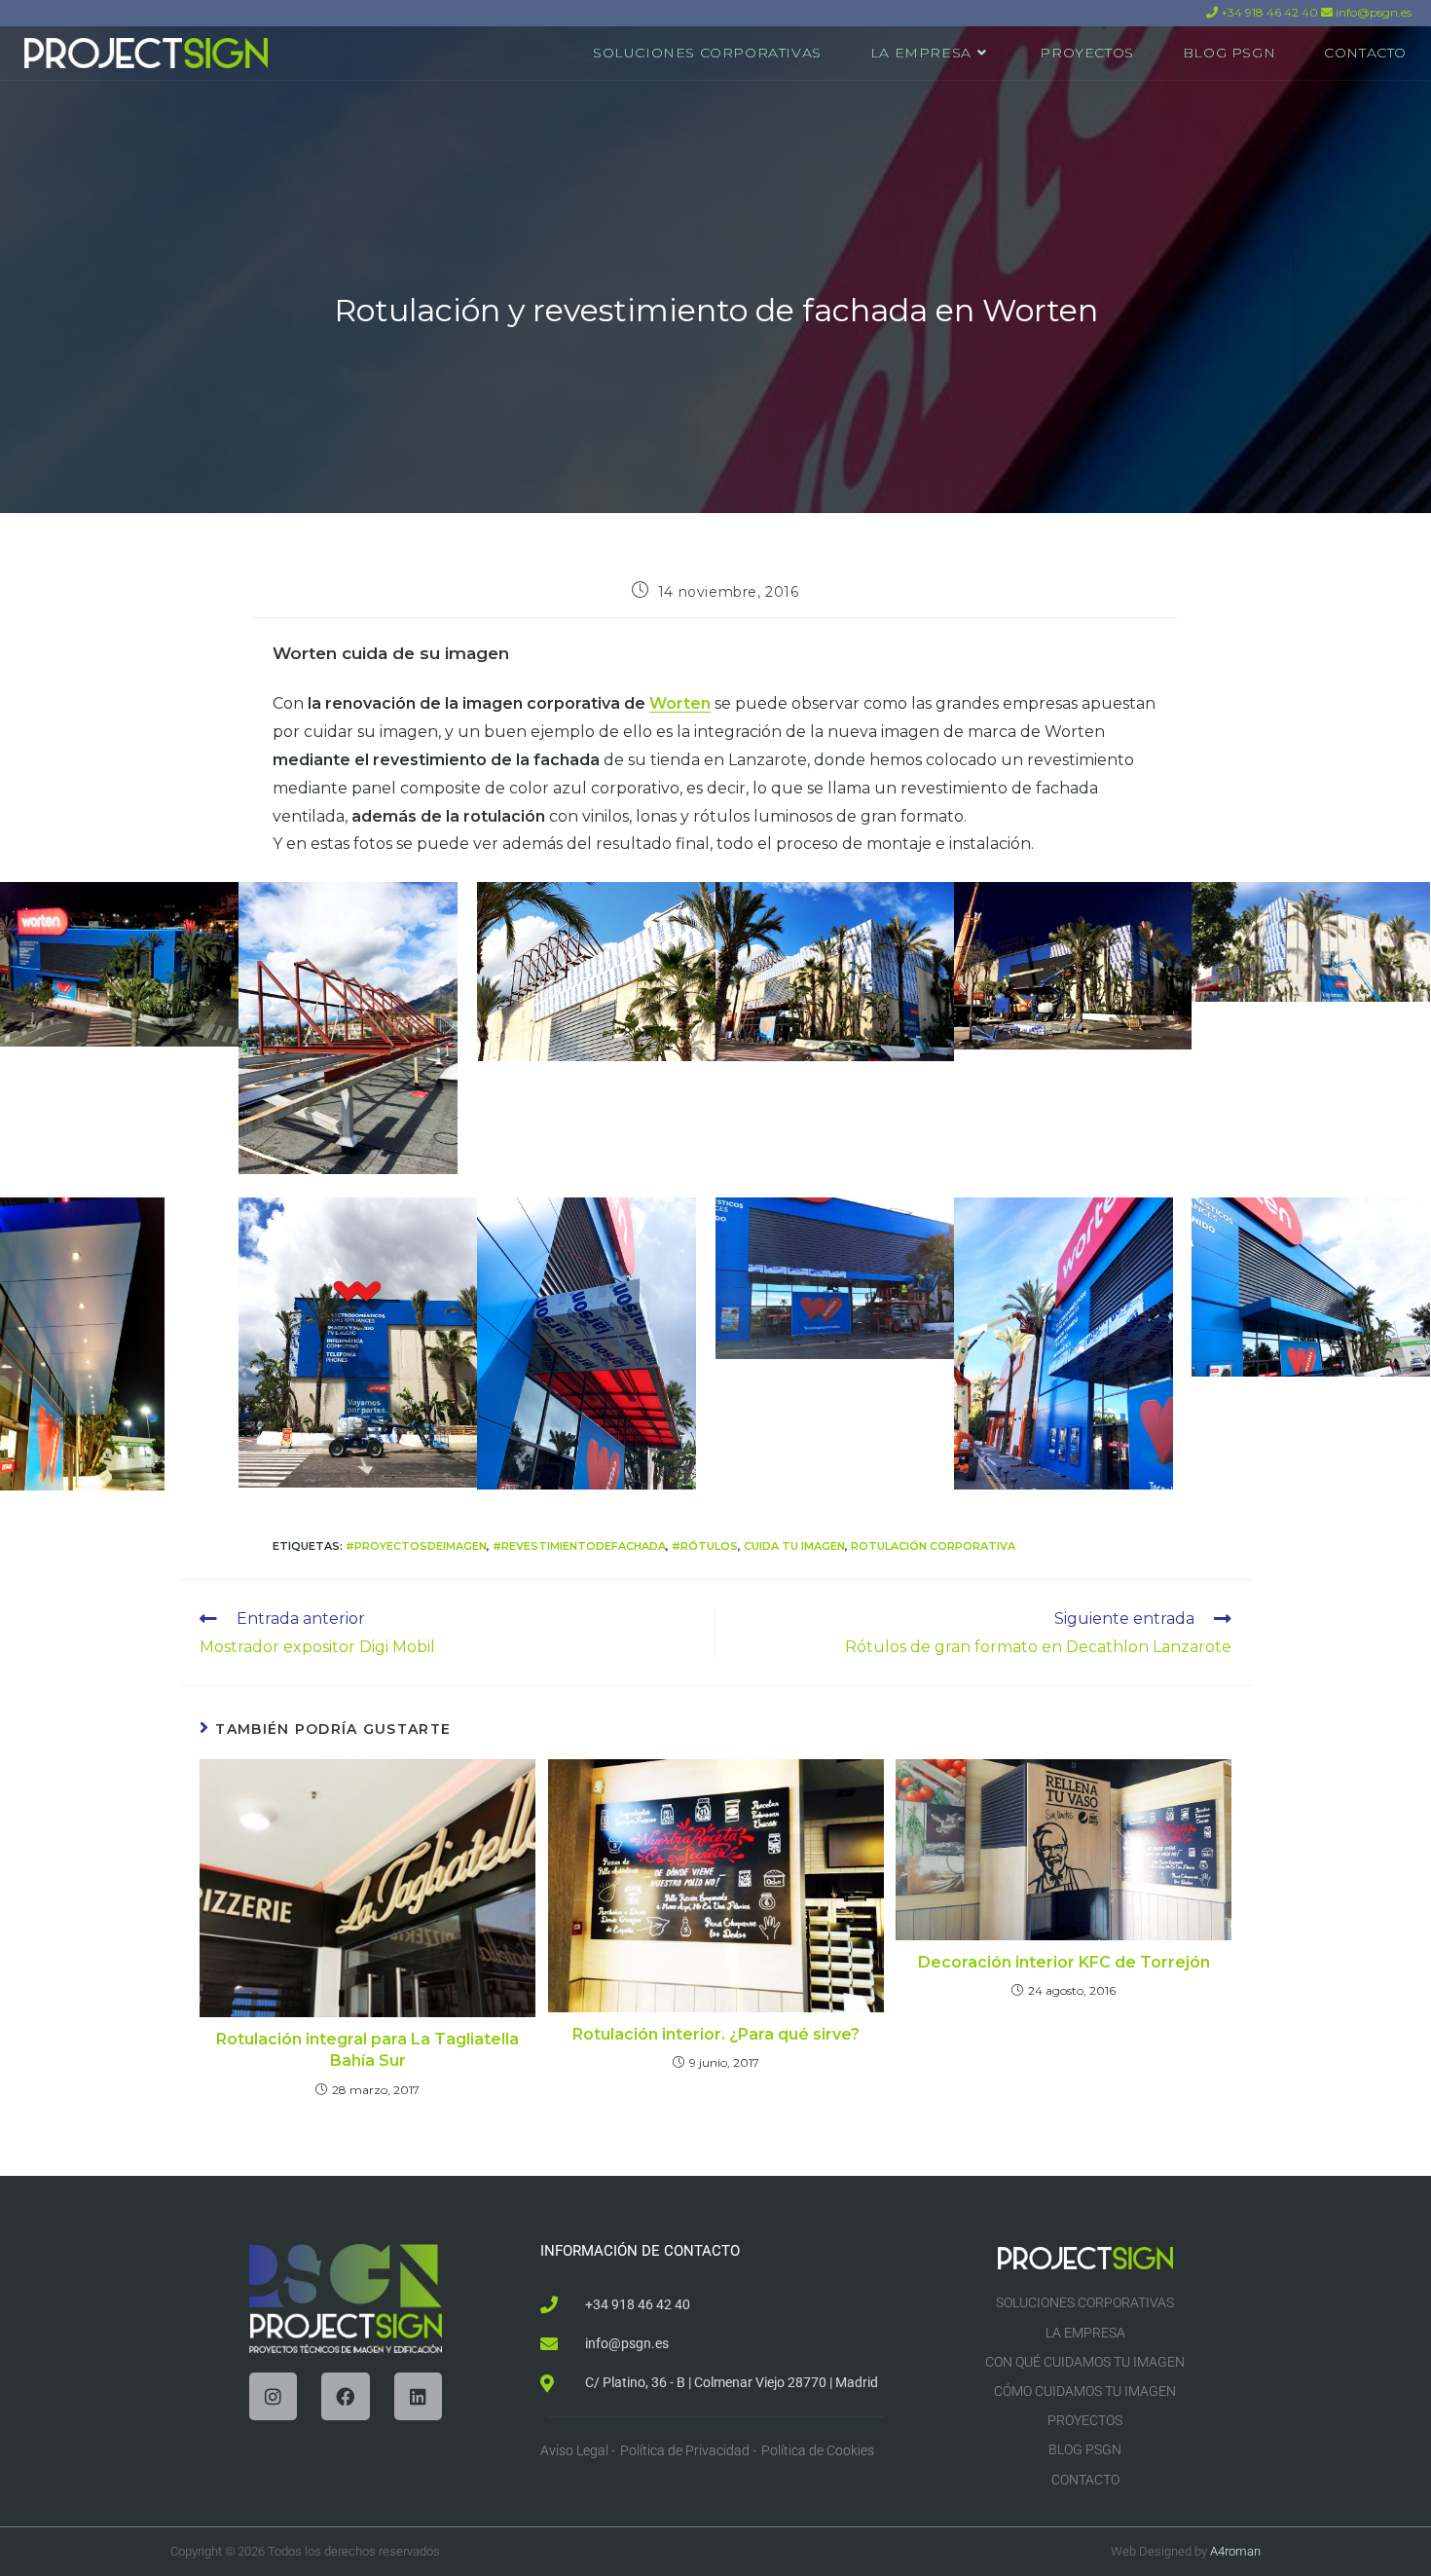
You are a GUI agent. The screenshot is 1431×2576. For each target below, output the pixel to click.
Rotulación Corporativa (933, 1546)
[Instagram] (273, 2396)
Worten (680, 703)
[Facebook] (345, 2396)
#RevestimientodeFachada (579, 1546)
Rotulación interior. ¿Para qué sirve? (716, 2034)
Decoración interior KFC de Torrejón (1064, 1962)
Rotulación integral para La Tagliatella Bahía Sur (367, 2050)
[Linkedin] (418, 2396)
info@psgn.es (1372, 12)
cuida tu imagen (794, 1546)
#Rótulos (705, 1546)
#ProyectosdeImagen (416, 1546)
